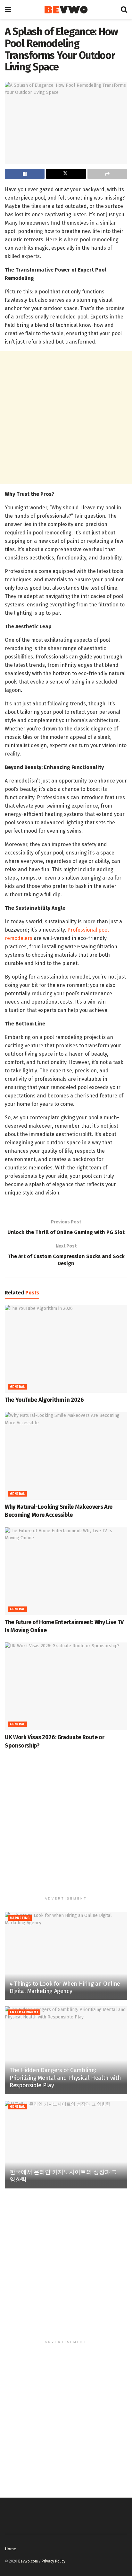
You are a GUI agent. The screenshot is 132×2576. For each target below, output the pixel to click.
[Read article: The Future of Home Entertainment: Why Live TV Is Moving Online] (66, 1571)
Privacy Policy (54, 2561)
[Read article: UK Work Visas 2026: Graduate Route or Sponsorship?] (66, 1686)
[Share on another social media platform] (107, 174)
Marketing (20, 1918)
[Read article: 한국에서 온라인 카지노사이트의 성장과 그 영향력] (66, 2145)
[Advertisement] (66, 417)
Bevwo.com (28, 2561)
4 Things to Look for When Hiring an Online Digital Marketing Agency (65, 1987)
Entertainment (24, 2012)
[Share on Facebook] (25, 174)
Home (10, 2549)
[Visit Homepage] (66, 10)
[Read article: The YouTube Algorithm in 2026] (66, 1349)
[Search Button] (124, 10)
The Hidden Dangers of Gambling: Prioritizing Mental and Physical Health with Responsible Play (65, 2078)
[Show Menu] (8, 10)
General (17, 1387)
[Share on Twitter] (66, 174)
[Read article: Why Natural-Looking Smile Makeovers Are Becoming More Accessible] (66, 1456)
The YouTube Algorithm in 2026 (44, 1400)
